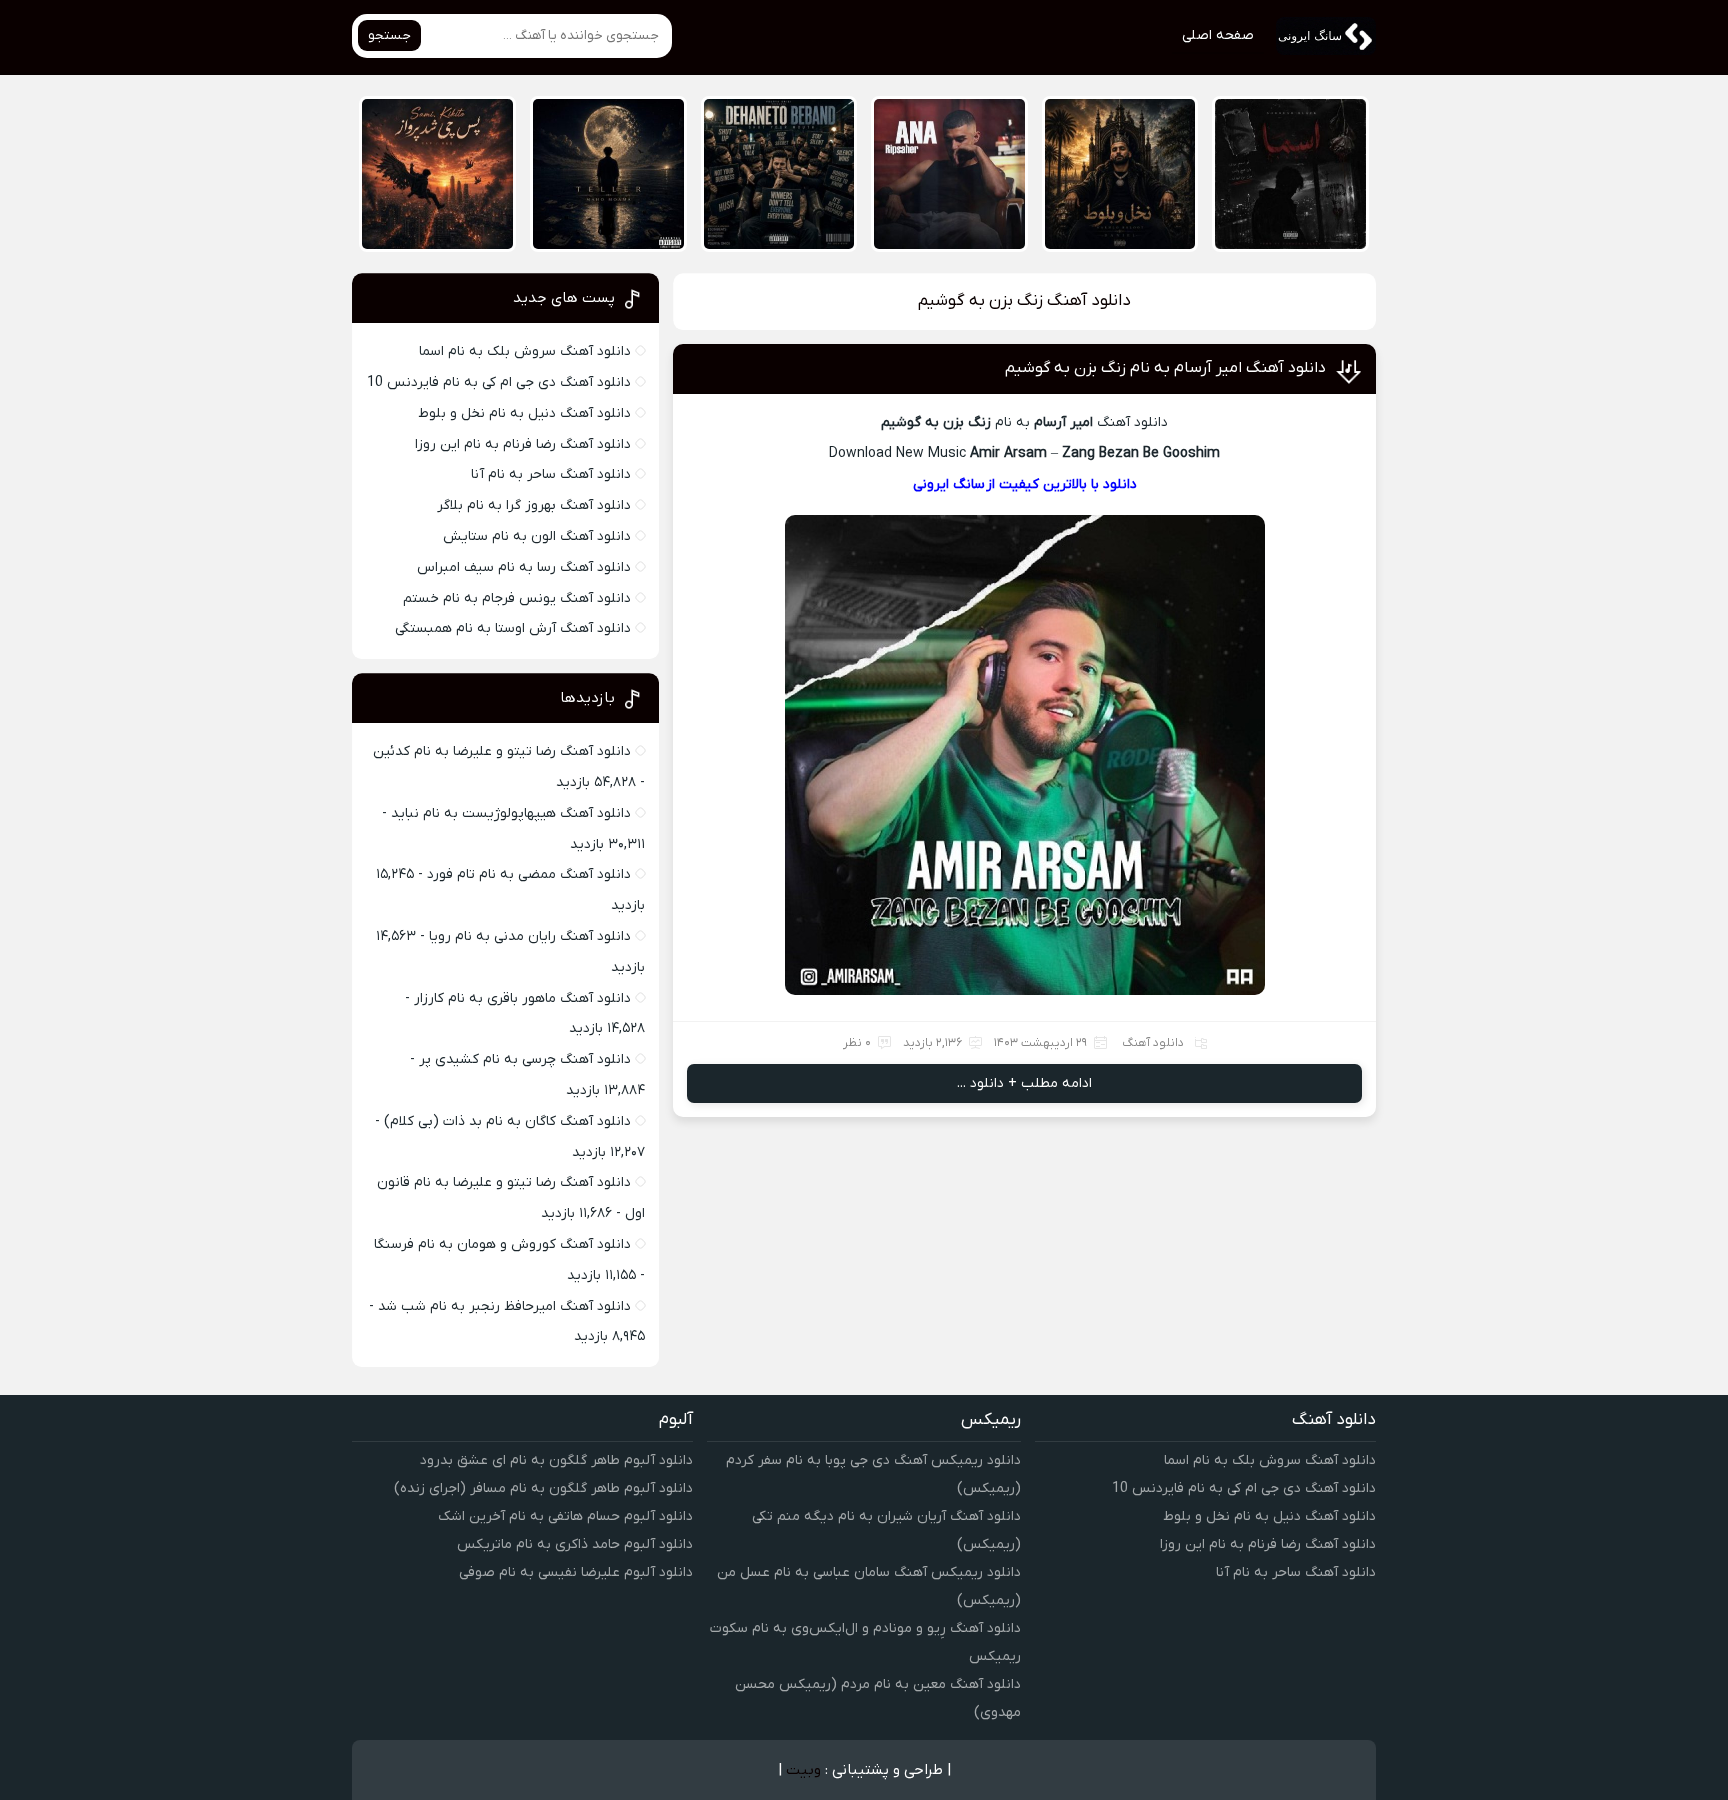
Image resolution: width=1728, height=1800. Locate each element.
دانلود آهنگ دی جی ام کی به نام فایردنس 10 (499, 382)
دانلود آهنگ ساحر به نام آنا (551, 474)
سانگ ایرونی (949, 484)
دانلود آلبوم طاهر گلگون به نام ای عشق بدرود (556, 1460)
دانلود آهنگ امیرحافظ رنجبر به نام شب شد (504, 1306)
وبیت (803, 1770)
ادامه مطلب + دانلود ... (1024, 1083)
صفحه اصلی (1218, 35)
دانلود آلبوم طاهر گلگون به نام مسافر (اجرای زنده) (543, 1488)
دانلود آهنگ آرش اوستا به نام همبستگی (513, 628)
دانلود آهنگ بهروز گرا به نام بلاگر (534, 505)
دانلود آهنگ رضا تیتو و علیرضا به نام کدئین (502, 751)
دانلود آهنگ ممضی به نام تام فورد (529, 874)
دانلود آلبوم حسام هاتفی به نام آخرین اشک (565, 1516)
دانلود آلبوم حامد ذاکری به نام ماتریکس (575, 1544)
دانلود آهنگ (1153, 1043)
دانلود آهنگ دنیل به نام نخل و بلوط (524, 413)
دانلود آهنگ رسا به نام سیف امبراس (524, 567)
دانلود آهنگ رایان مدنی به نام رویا (530, 936)
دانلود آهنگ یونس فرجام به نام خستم (517, 598)
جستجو (389, 35)
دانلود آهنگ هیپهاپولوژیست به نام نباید (511, 813)
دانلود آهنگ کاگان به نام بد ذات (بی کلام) (507, 1121)
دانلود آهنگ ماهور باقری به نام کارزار (522, 998)
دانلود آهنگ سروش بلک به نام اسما (525, 351)
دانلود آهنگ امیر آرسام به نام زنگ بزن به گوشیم (1165, 368)
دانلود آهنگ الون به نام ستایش (537, 536)
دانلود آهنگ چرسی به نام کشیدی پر (525, 1059)
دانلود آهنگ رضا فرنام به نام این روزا (523, 444)
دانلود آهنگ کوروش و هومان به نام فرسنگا (502, 1244)
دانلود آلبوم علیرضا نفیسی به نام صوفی (576, 1572)
